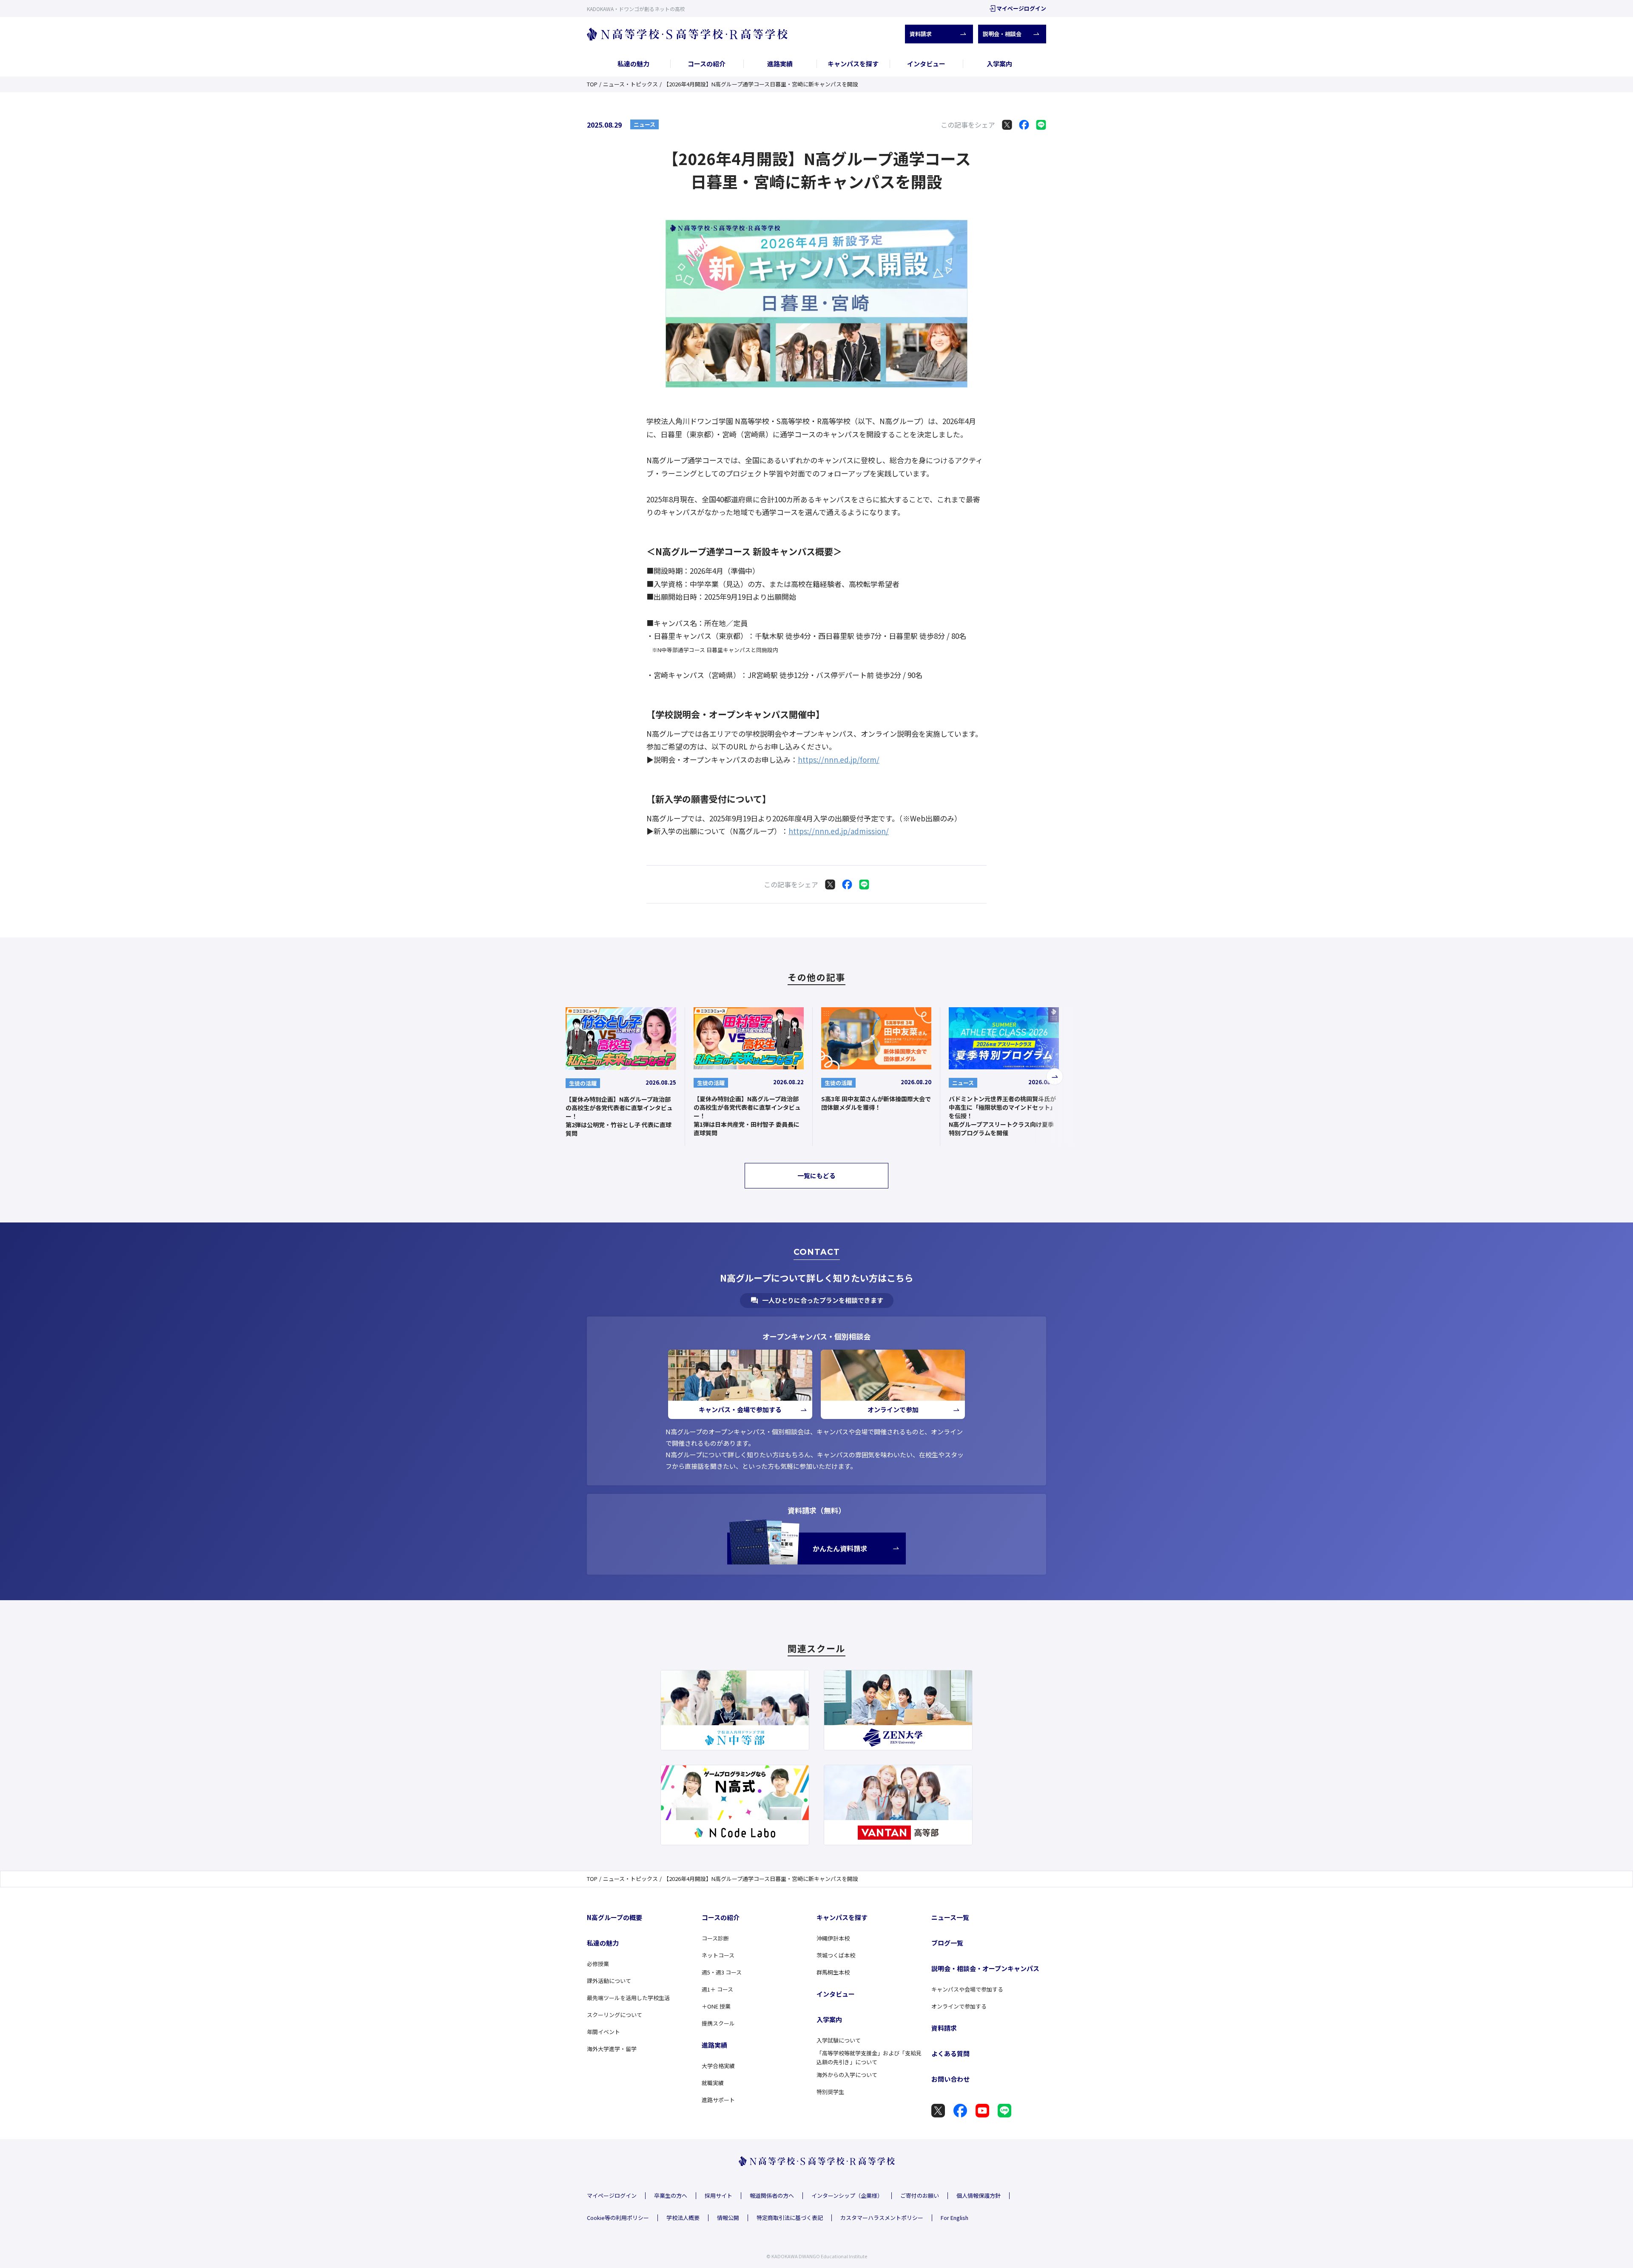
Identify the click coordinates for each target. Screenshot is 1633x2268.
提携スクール (718, 2023)
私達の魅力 (633, 64)
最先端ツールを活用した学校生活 (628, 1998)
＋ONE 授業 (716, 2006)
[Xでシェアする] (1007, 125)
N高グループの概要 (615, 1917)
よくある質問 (950, 2053)
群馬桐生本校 (833, 1972)
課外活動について (609, 1981)
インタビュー (926, 64)
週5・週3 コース (722, 1972)
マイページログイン (1021, 8)
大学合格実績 (718, 2066)
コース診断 (715, 1938)
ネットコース (718, 1955)
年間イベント (603, 2032)
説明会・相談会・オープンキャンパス (985, 1968)
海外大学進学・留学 (612, 2049)
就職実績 (713, 2083)
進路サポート (718, 2100)
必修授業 (598, 1964)
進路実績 (780, 64)
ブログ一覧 (947, 1943)
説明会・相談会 (1002, 34)
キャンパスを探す (853, 64)
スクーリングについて (615, 2015)
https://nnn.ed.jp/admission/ (839, 831)
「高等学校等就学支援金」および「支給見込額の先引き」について (869, 2057)
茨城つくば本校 (836, 1955)
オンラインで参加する (959, 2006)
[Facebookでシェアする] (1024, 125)
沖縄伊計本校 (833, 1938)
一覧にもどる (816, 1175)
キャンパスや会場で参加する (967, 1989)
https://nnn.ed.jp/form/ (839, 759)
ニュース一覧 (950, 1917)
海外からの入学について (847, 2075)
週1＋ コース (717, 1989)
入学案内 (999, 64)
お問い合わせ (950, 2079)
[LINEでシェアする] (1041, 125)
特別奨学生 (830, 2092)
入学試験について (839, 2040)
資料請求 (921, 34)
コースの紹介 (707, 64)
